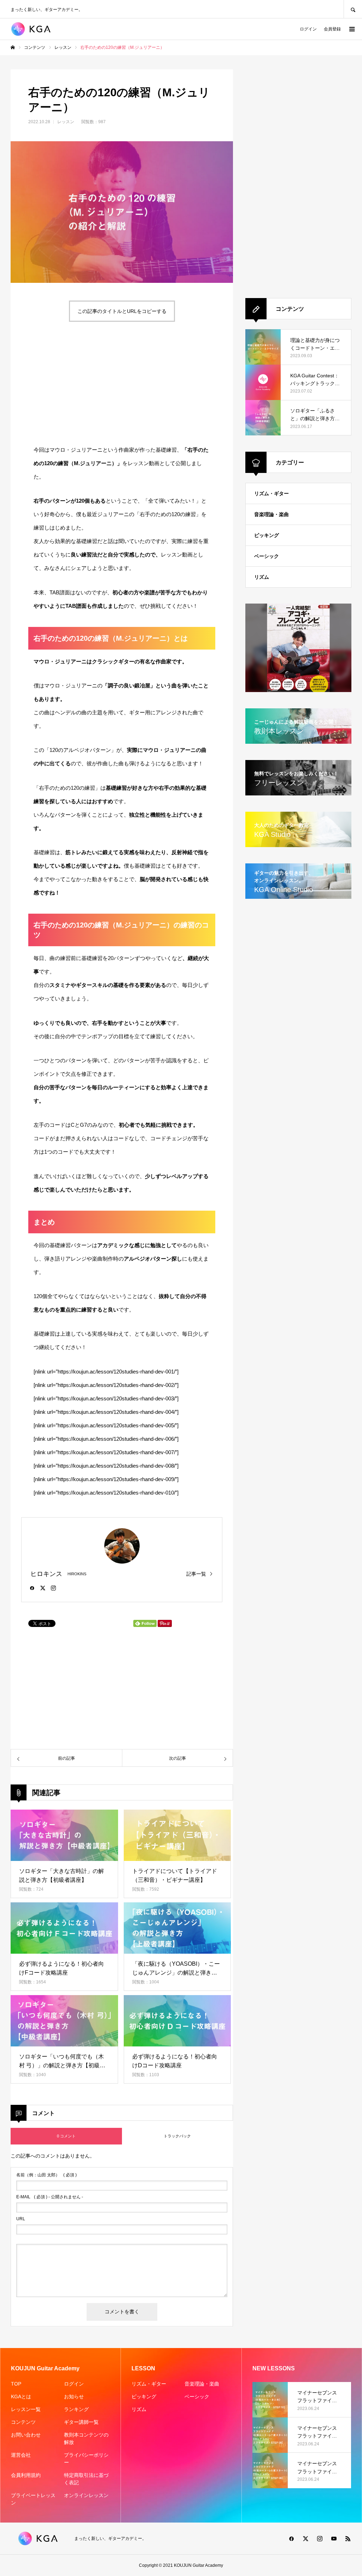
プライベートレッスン (33, 2499)
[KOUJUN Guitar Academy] (34, 29)
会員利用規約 (26, 2475)
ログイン (308, 29)
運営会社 (21, 2455)
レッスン (66, 122)
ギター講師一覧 (81, 2422)
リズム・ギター (271, 493)
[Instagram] (53, 1588)
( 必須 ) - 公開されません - (50, 2197)
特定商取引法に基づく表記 (86, 2479)
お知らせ (74, 2397)
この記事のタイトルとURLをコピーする (122, 311)
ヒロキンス (46, 1574)
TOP (16, 2384)
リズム (262, 577)
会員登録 (332, 29)
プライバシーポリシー (86, 2459)
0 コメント (66, 2136)
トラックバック (177, 2136)
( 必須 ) (46, 2175)
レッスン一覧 (26, 2409)
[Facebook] (32, 1588)
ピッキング (267, 535)
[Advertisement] (64, 383)
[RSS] (348, 2538)
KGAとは (21, 2397)
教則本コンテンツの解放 (86, 2438)
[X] (43, 1588)
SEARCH (353, 9)
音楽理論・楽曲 (271, 514)
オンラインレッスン (86, 2495)
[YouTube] (334, 2538)
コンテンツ (23, 2422)
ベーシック (267, 556)
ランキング (76, 2409)
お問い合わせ (26, 2435)
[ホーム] (13, 47)
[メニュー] (351, 29)
